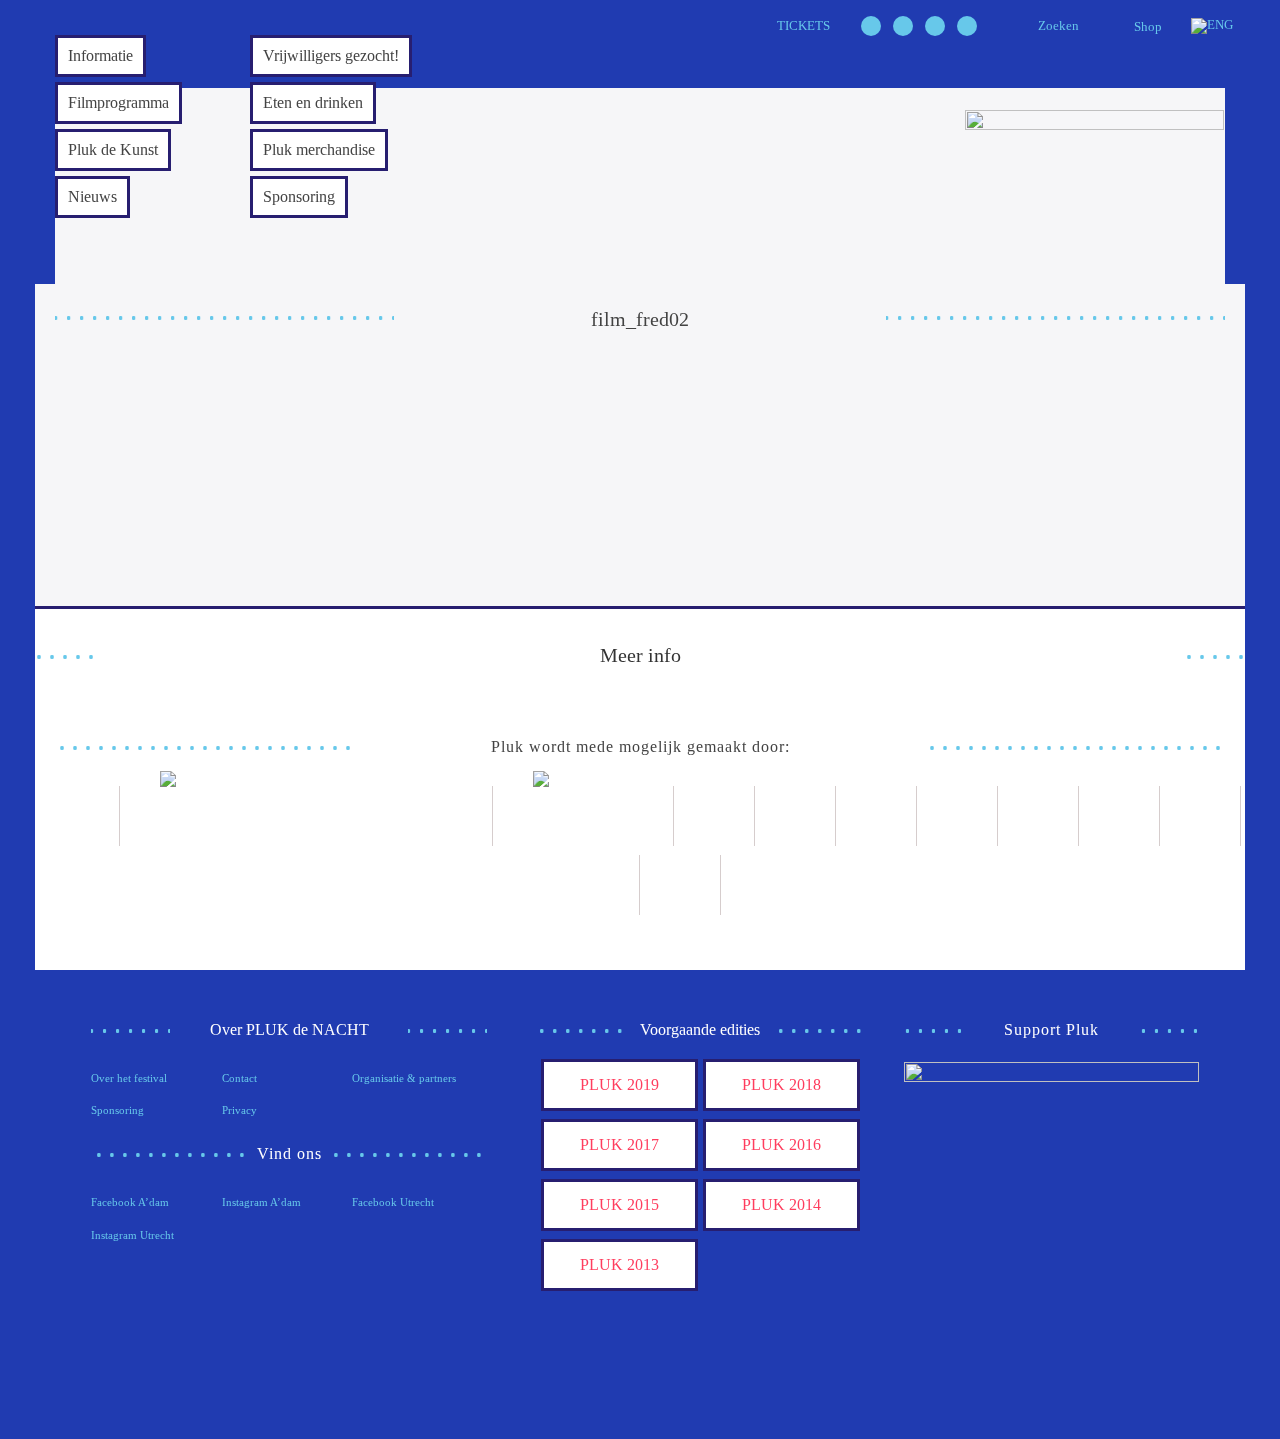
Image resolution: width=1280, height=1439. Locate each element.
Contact (239, 1078)
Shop (1148, 26)
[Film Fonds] (583, 816)
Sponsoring (299, 196)
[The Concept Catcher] (599, 885)
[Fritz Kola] (79, 816)
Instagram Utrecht (132, 1235)
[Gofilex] (876, 816)
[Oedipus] (1119, 816)
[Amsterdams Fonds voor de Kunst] (306, 816)
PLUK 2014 (781, 1204)
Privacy (239, 1110)
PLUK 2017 (619, 1144)
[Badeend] (1200, 816)
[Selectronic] (957, 816)
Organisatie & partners (404, 1078)
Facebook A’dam (130, 1202)
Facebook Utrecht (393, 1202)
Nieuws (92, 196)
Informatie (100, 55)
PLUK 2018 (781, 1084)
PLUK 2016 (781, 1144)
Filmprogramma (118, 102)
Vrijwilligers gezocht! (331, 55)
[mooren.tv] (1038, 816)
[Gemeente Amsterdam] (680, 885)
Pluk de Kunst (113, 149)
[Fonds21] (714, 816)
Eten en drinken (313, 102)
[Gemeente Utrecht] (795, 816)
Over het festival (129, 1078)
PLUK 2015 (619, 1204)
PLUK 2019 (619, 1084)
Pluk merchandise (319, 149)
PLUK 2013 (619, 1264)
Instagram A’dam (261, 1202)
